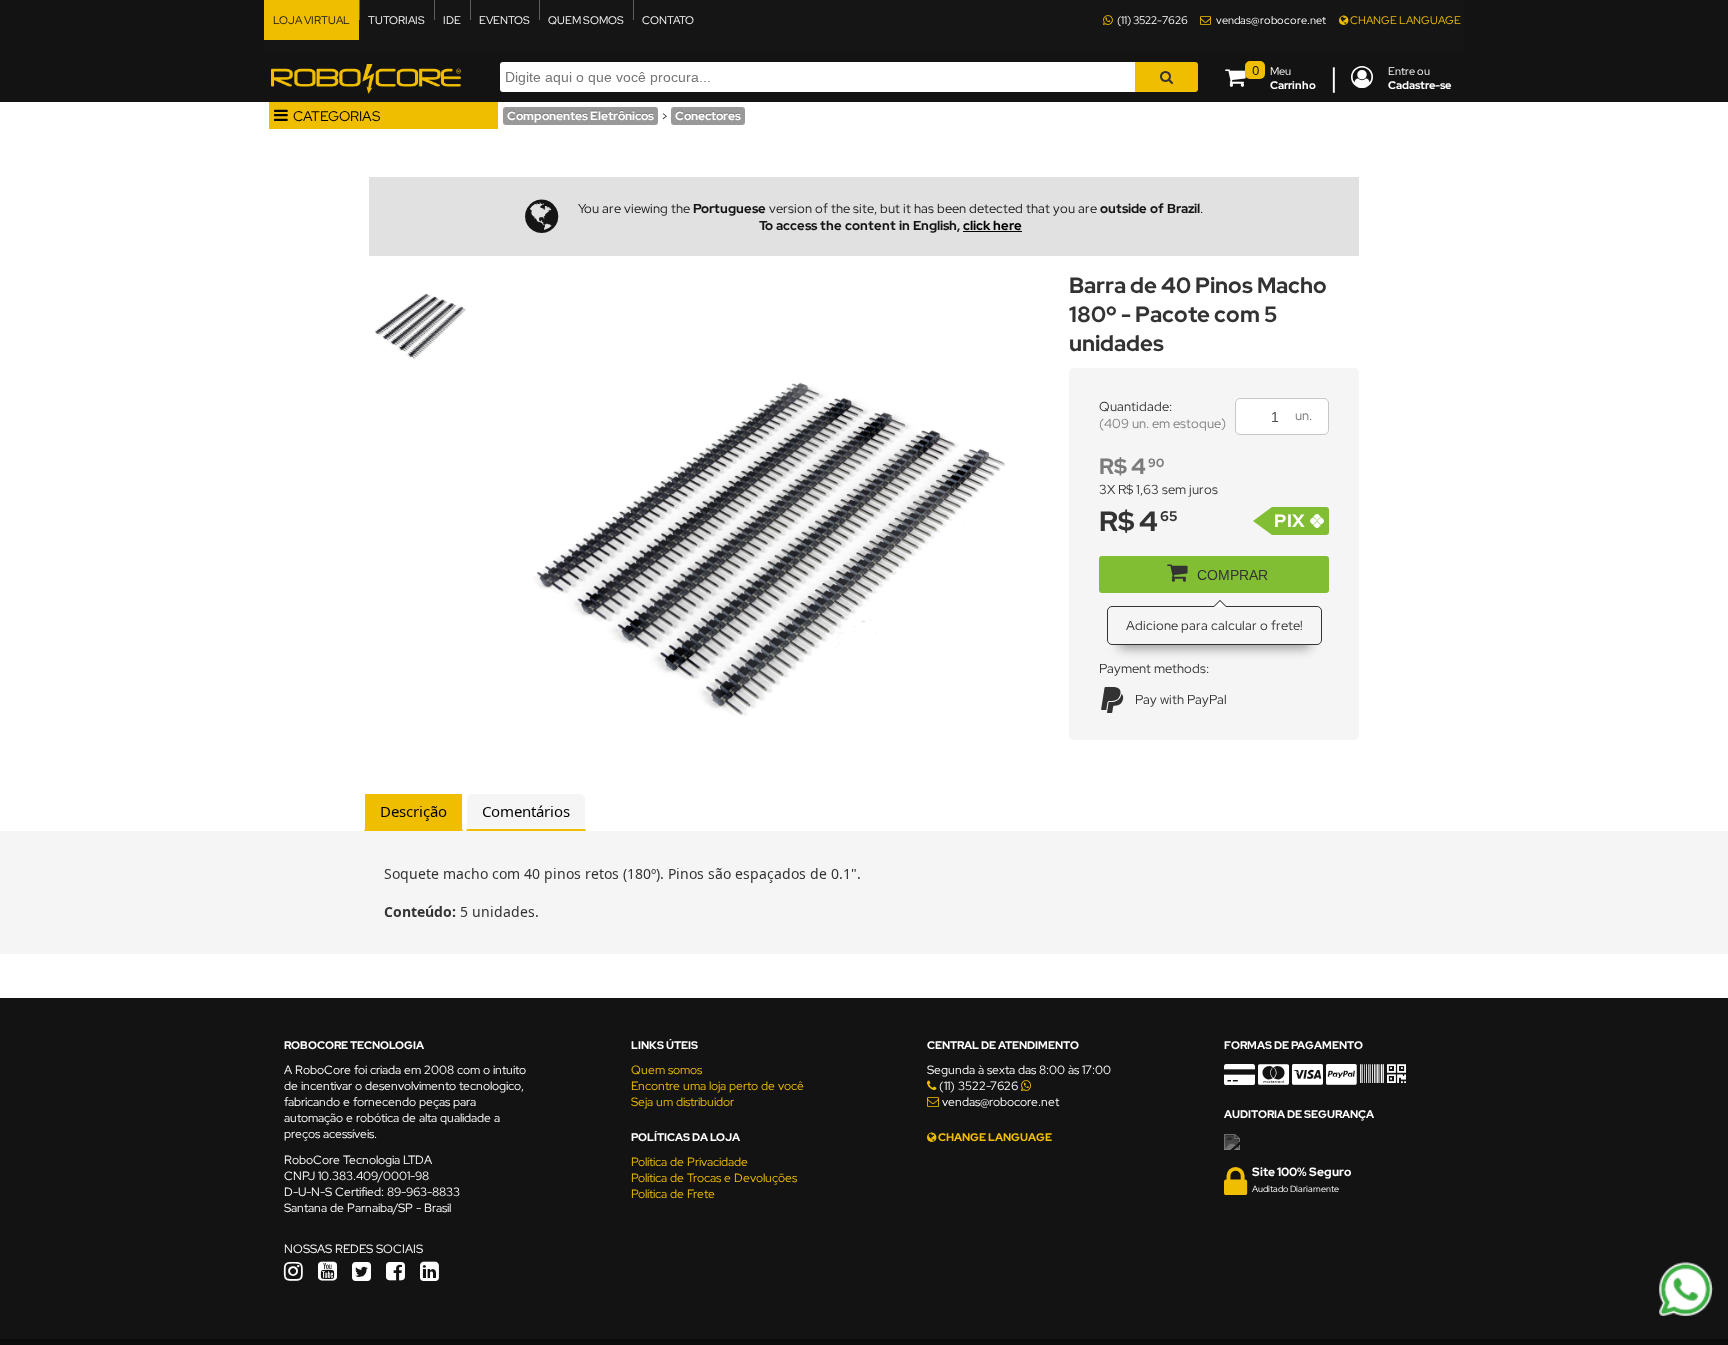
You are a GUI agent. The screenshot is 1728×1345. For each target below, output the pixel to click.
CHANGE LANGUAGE (1404, 20)
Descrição (413, 811)
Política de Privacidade (689, 1162)
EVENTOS (504, 20)
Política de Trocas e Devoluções (714, 1178)
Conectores (708, 116)
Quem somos (666, 1070)
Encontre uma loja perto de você (717, 1086)
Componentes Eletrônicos (580, 116)
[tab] (413, 812)
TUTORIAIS (396, 20)
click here (992, 225)
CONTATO (668, 20)
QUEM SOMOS (586, 20)
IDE (452, 20)
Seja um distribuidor (682, 1102)
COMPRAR (1232, 575)
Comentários (526, 811)
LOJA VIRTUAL (311, 20)
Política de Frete (673, 1194)
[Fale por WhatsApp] (1685, 1313)
